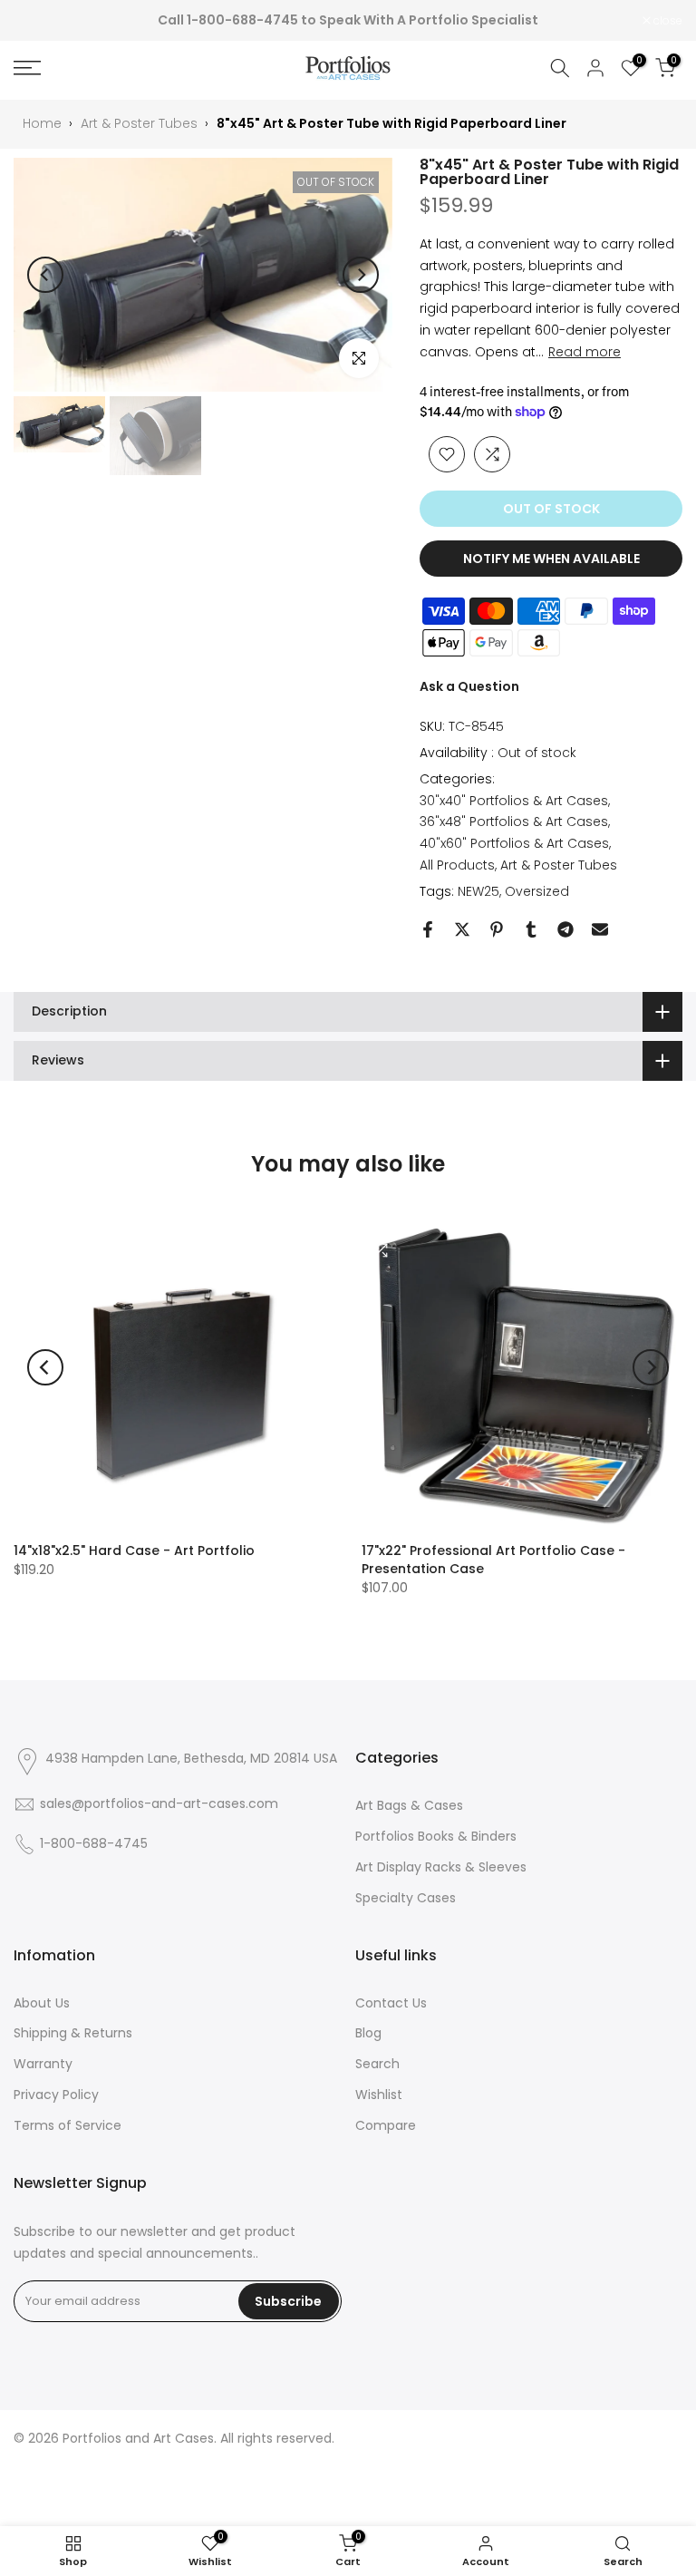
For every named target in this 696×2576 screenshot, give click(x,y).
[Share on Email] (600, 929)
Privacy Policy (56, 2095)
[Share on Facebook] (428, 929)
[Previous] (45, 275)
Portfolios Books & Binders (436, 1836)
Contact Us (391, 2003)
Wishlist (379, 2095)
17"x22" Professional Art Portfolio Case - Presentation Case (493, 1560)
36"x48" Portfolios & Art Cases (514, 821)
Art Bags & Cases (409, 1805)
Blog (368, 2033)
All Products (457, 865)
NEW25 (478, 891)
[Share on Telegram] (565, 929)
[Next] (361, 275)
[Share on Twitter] (462, 929)
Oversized (537, 891)
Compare (386, 2125)
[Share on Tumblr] (531, 929)
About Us (42, 2003)
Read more (585, 352)
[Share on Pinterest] (497, 929)
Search (377, 2064)
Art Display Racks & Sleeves (441, 1867)
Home (42, 123)
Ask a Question (469, 686)
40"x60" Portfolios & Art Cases (514, 843)
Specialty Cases (406, 1898)
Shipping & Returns (73, 2033)
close (38, 21)
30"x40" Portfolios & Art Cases (514, 801)
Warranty (43, 2064)
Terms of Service (68, 2125)
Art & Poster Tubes (139, 123)
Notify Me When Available (551, 559)
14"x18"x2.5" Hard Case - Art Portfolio (134, 1550)
